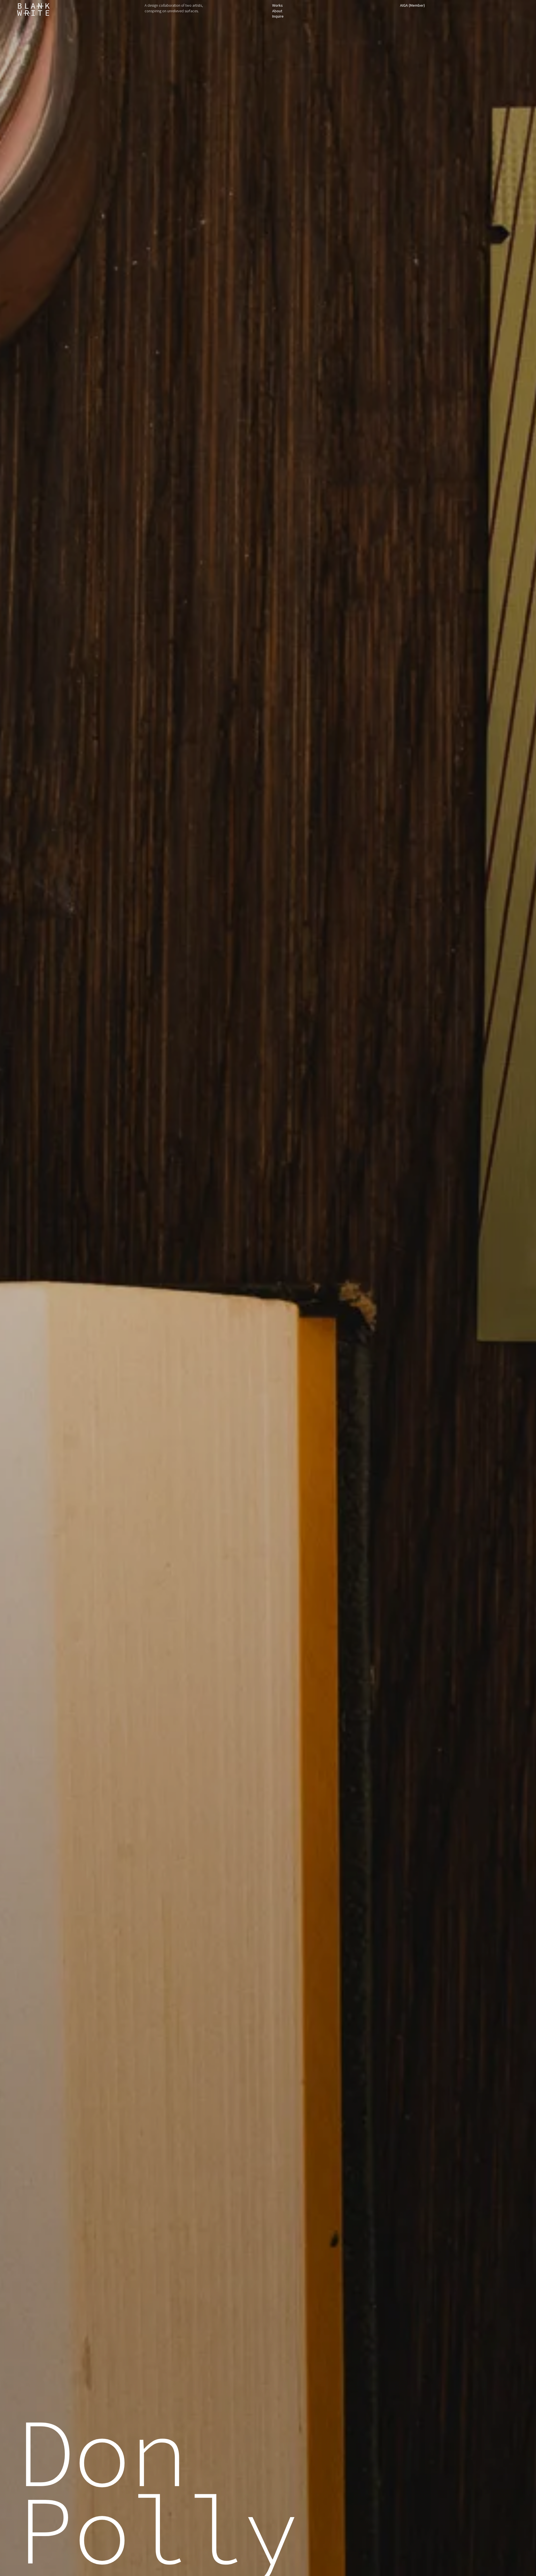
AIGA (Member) (412, 5)
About (277, 11)
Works (277, 5)
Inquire (278, 16)
